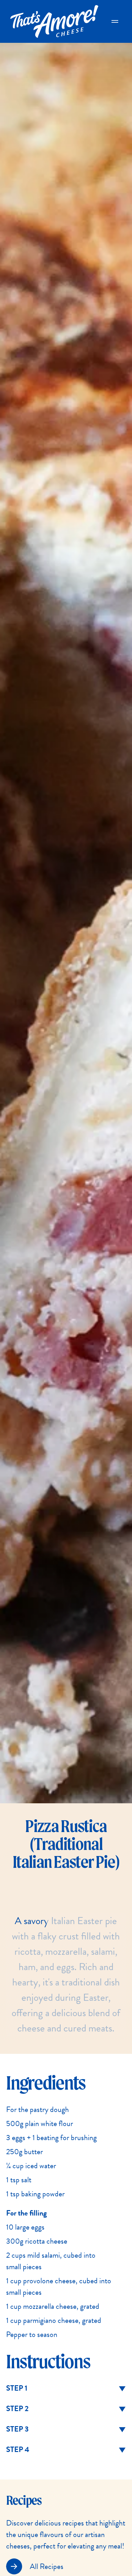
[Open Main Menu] (115, 21)
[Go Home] (54, 21)
